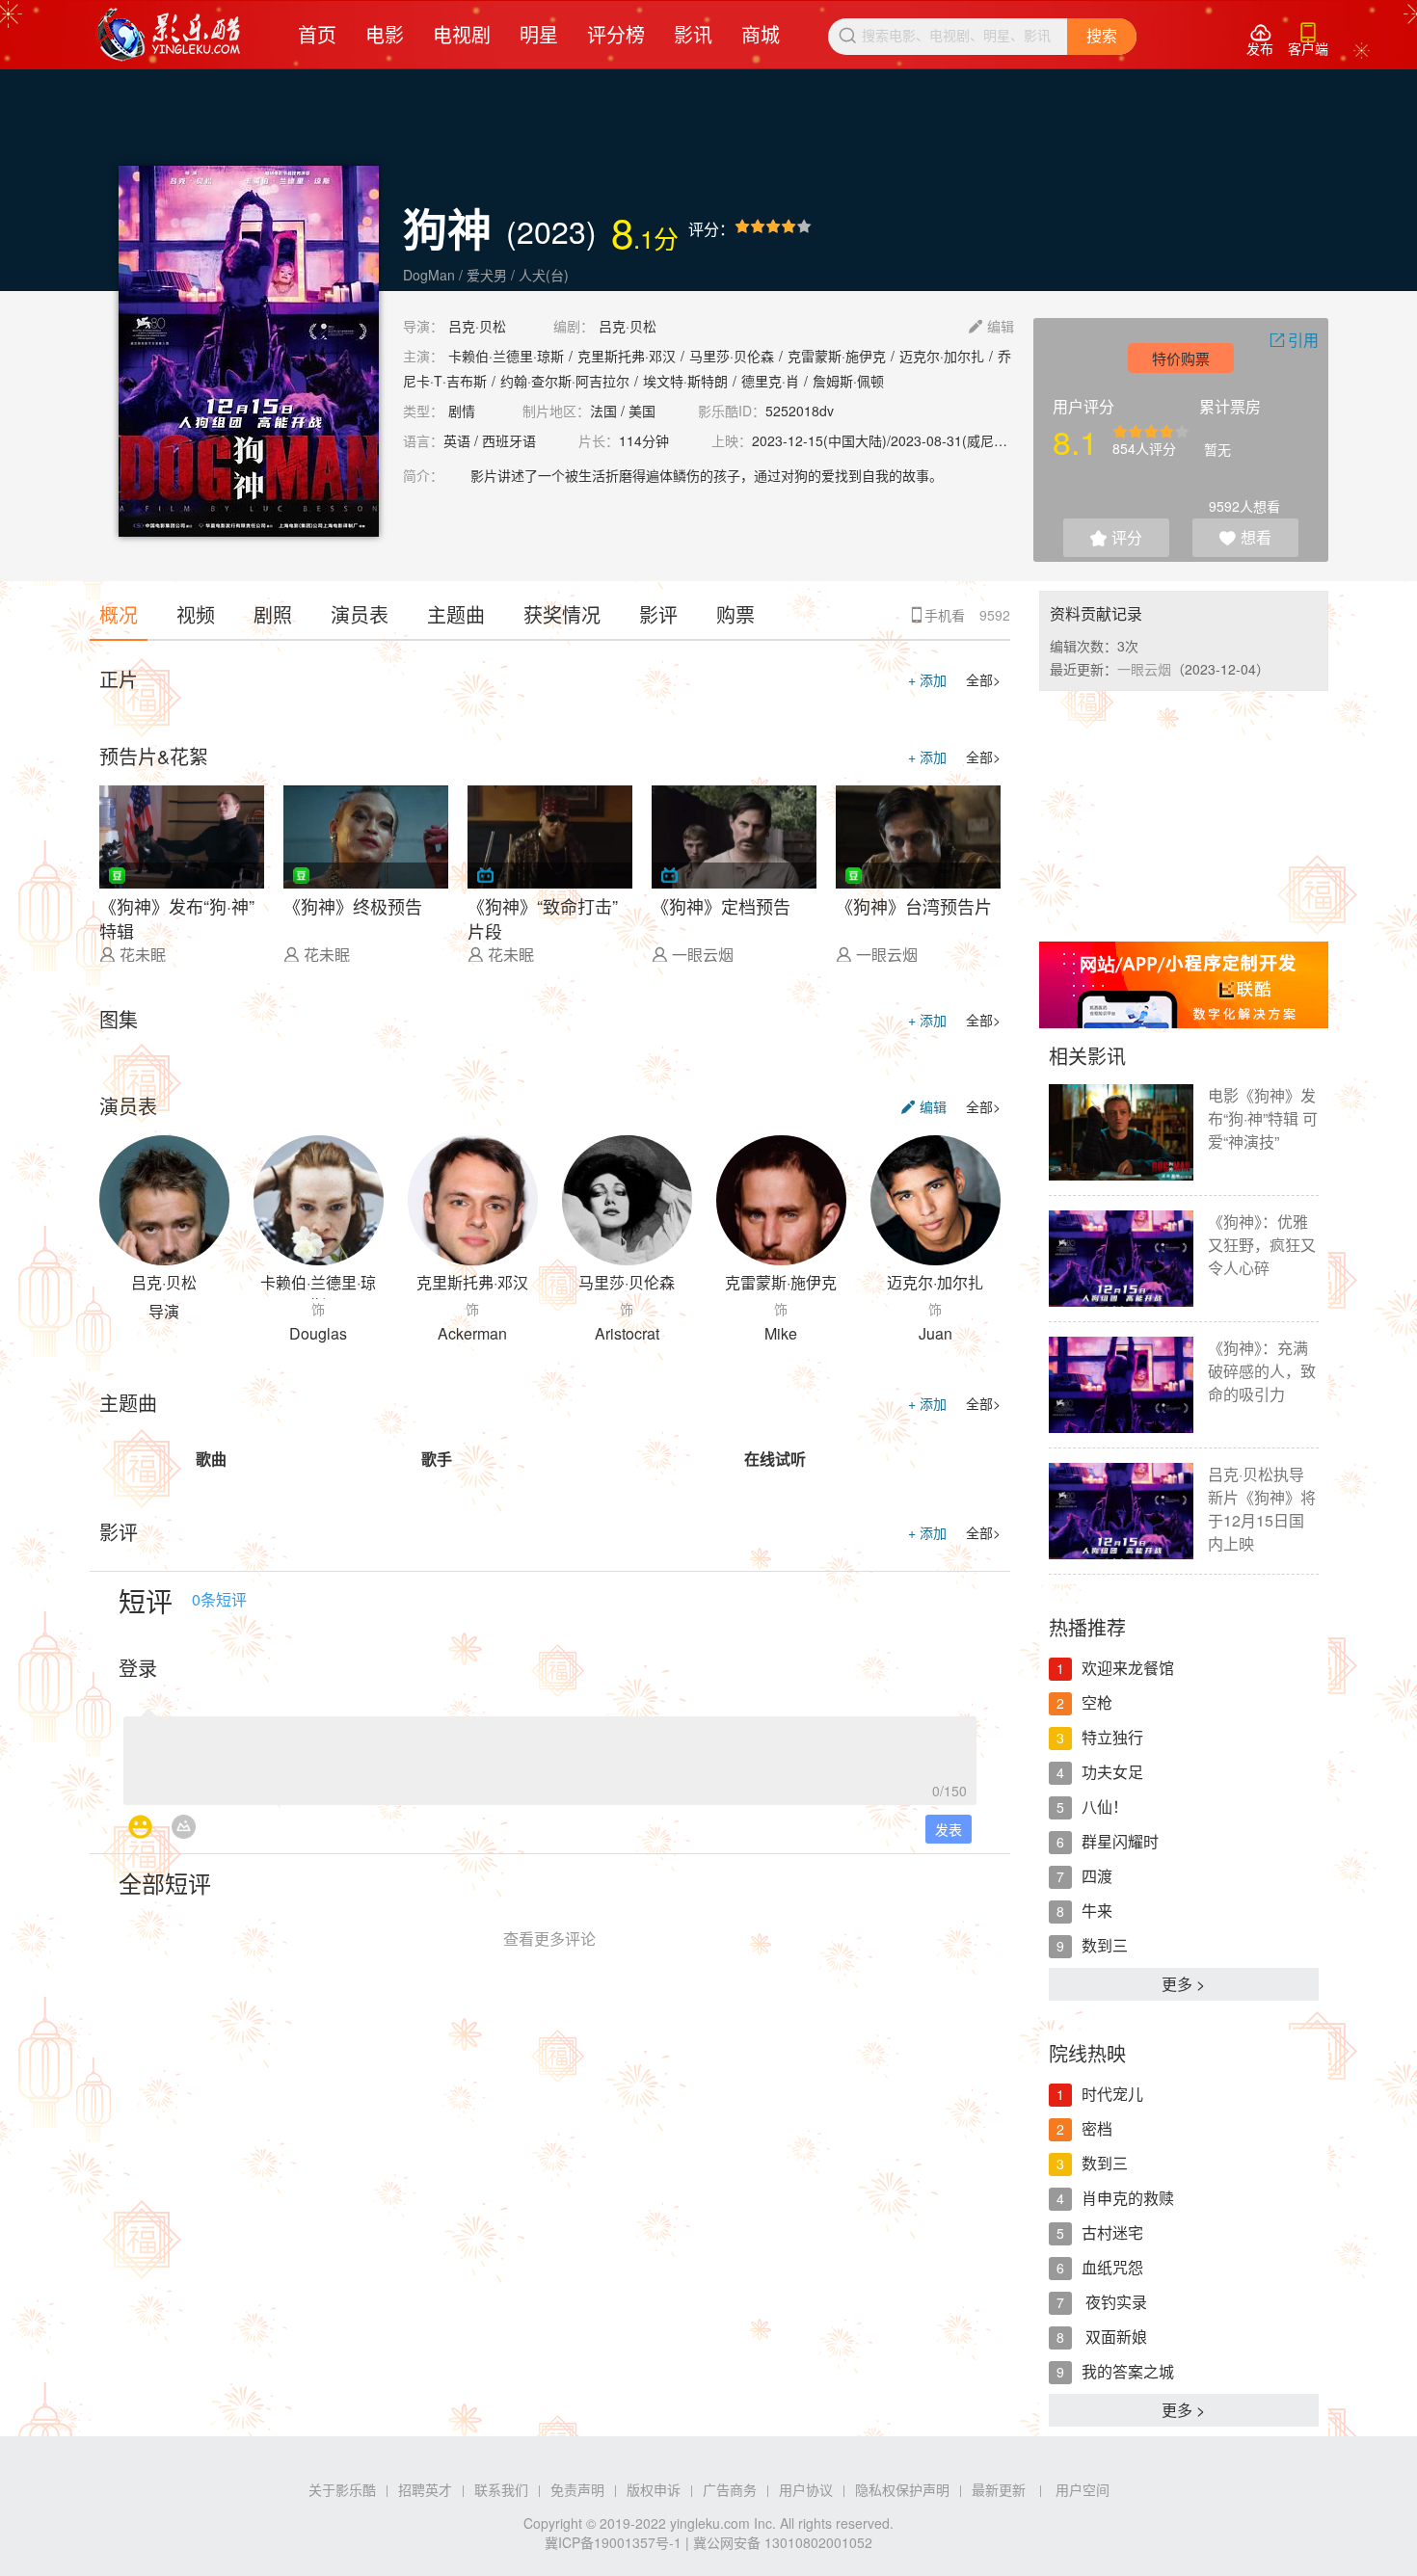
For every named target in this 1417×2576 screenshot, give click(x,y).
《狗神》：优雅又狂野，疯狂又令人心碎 (1262, 1245)
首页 (317, 34)
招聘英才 (425, 2489)
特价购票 (1181, 358)
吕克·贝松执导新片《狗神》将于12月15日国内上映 (1262, 1509)
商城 (761, 34)
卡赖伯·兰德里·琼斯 (506, 356)
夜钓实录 (1114, 2302)
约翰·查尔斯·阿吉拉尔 (565, 381)
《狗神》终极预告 (353, 906)
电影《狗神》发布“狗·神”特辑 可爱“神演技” (1263, 1118)
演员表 (360, 614)
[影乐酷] (169, 35)
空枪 (1097, 1702)
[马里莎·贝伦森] (627, 1200)
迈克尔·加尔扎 (942, 356)
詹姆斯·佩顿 (848, 381)
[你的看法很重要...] (550, 1755)
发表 (949, 1829)
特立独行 (1112, 1737)
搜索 (1102, 36)
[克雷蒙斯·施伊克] (781, 1200)
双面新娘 (1114, 2337)
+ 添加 (927, 679)
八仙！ (1105, 1806)
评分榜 (616, 34)
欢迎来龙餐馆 (1128, 1668)
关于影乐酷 (342, 2489)
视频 (196, 614)
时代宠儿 (1112, 2094)
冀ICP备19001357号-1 (613, 2542)
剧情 (462, 411)
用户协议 (806, 2489)
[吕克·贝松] (164, 1200)
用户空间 (1083, 2489)
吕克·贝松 (477, 326)
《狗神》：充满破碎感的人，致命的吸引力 (1262, 1371)
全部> (983, 679)
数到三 (1105, 1945)
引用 (1294, 340)
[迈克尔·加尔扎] (936, 1200)
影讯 (693, 34)
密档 (1097, 2128)
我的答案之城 (1128, 2371)
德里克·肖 (770, 381)
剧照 (273, 614)
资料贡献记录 (1096, 613)
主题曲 (456, 614)
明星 (539, 34)
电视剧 (462, 34)
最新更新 (999, 2489)
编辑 (991, 326)
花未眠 (143, 955)
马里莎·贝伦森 (732, 356)
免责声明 (577, 2489)
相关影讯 (1087, 1056)
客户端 (1308, 40)
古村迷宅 (1112, 2232)
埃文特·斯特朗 (685, 381)
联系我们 (501, 2489)
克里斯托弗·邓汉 (627, 356)
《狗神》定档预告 (721, 906)
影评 (658, 614)
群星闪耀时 (1120, 1841)
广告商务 (730, 2489)
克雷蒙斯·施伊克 (837, 356)
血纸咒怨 (1112, 2267)
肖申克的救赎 (1128, 2198)
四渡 (1097, 1876)
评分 (1116, 537)
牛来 (1097, 1911)
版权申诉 (654, 2489)
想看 (1245, 537)
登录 (138, 1668)
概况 (119, 614)
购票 (735, 614)
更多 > (1183, 1984)
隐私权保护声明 (902, 2489)
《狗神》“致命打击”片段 (543, 916)
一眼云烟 (703, 955)
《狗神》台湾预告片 (914, 906)
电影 (385, 34)
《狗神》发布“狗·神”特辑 (177, 916)
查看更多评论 (549, 1939)
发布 (1260, 40)
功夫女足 (1112, 1772)
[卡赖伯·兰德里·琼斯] (319, 1200)
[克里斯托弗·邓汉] (473, 1200)
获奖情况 (562, 614)
